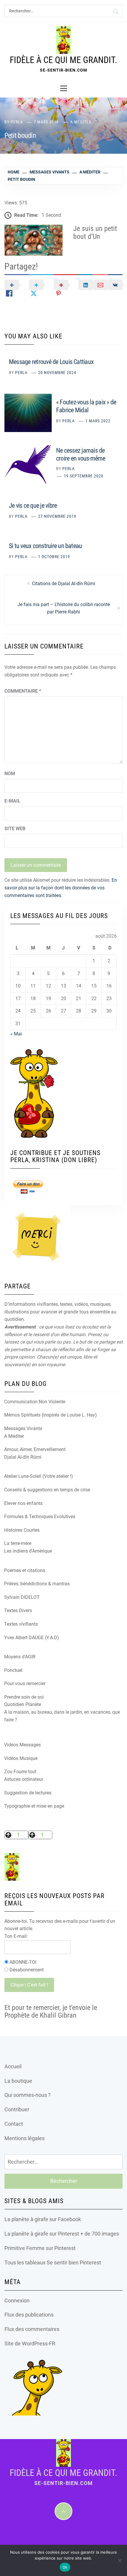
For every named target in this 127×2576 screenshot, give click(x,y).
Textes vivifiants (21, 1624)
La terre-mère (18, 1543)
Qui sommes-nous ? (28, 2095)
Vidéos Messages (22, 1745)
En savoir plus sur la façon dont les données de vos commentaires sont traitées (61, 888)
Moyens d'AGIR (20, 1657)
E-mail (12, 801)
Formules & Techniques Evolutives (40, 1517)
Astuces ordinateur (24, 1779)
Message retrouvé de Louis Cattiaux (51, 362)
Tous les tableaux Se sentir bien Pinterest (53, 2263)
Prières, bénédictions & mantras (37, 1584)
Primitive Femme (25, 2248)
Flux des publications (29, 2315)
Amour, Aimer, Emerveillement (35, 1449)
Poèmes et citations (25, 1570)
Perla (17, 122)
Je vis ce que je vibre (33, 506)
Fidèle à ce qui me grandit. (63, 60)
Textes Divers (18, 1610)
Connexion (17, 2300)
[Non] (120, 2560)
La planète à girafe (26, 2219)
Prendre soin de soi (24, 1697)
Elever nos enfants (23, 1503)
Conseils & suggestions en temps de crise (47, 1490)
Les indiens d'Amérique (28, 1551)
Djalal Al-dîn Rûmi (23, 1457)
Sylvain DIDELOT (22, 1597)
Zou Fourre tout (20, 1772)
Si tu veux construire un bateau (45, 546)
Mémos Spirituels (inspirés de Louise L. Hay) (51, 1415)
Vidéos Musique (21, 1758)
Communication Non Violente (35, 1402)
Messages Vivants (23, 1428)
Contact (14, 2124)
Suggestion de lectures (28, 1793)
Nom (10, 774)
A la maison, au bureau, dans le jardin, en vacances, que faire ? (62, 1716)
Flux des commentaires (32, 2329)
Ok (65, 2567)
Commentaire (23, 691)
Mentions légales (25, 2138)
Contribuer (17, 2109)
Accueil (13, 2066)
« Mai (16, 1034)
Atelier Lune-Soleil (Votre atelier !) (39, 1476)
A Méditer (81, 122)
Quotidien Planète (23, 1704)
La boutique (18, 2081)
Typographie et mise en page (34, 1806)
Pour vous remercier (25, 1684)
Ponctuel (13, 1670)
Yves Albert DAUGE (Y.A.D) (32, 1638)
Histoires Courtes (22, 1530)
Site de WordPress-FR (30, 2343)
